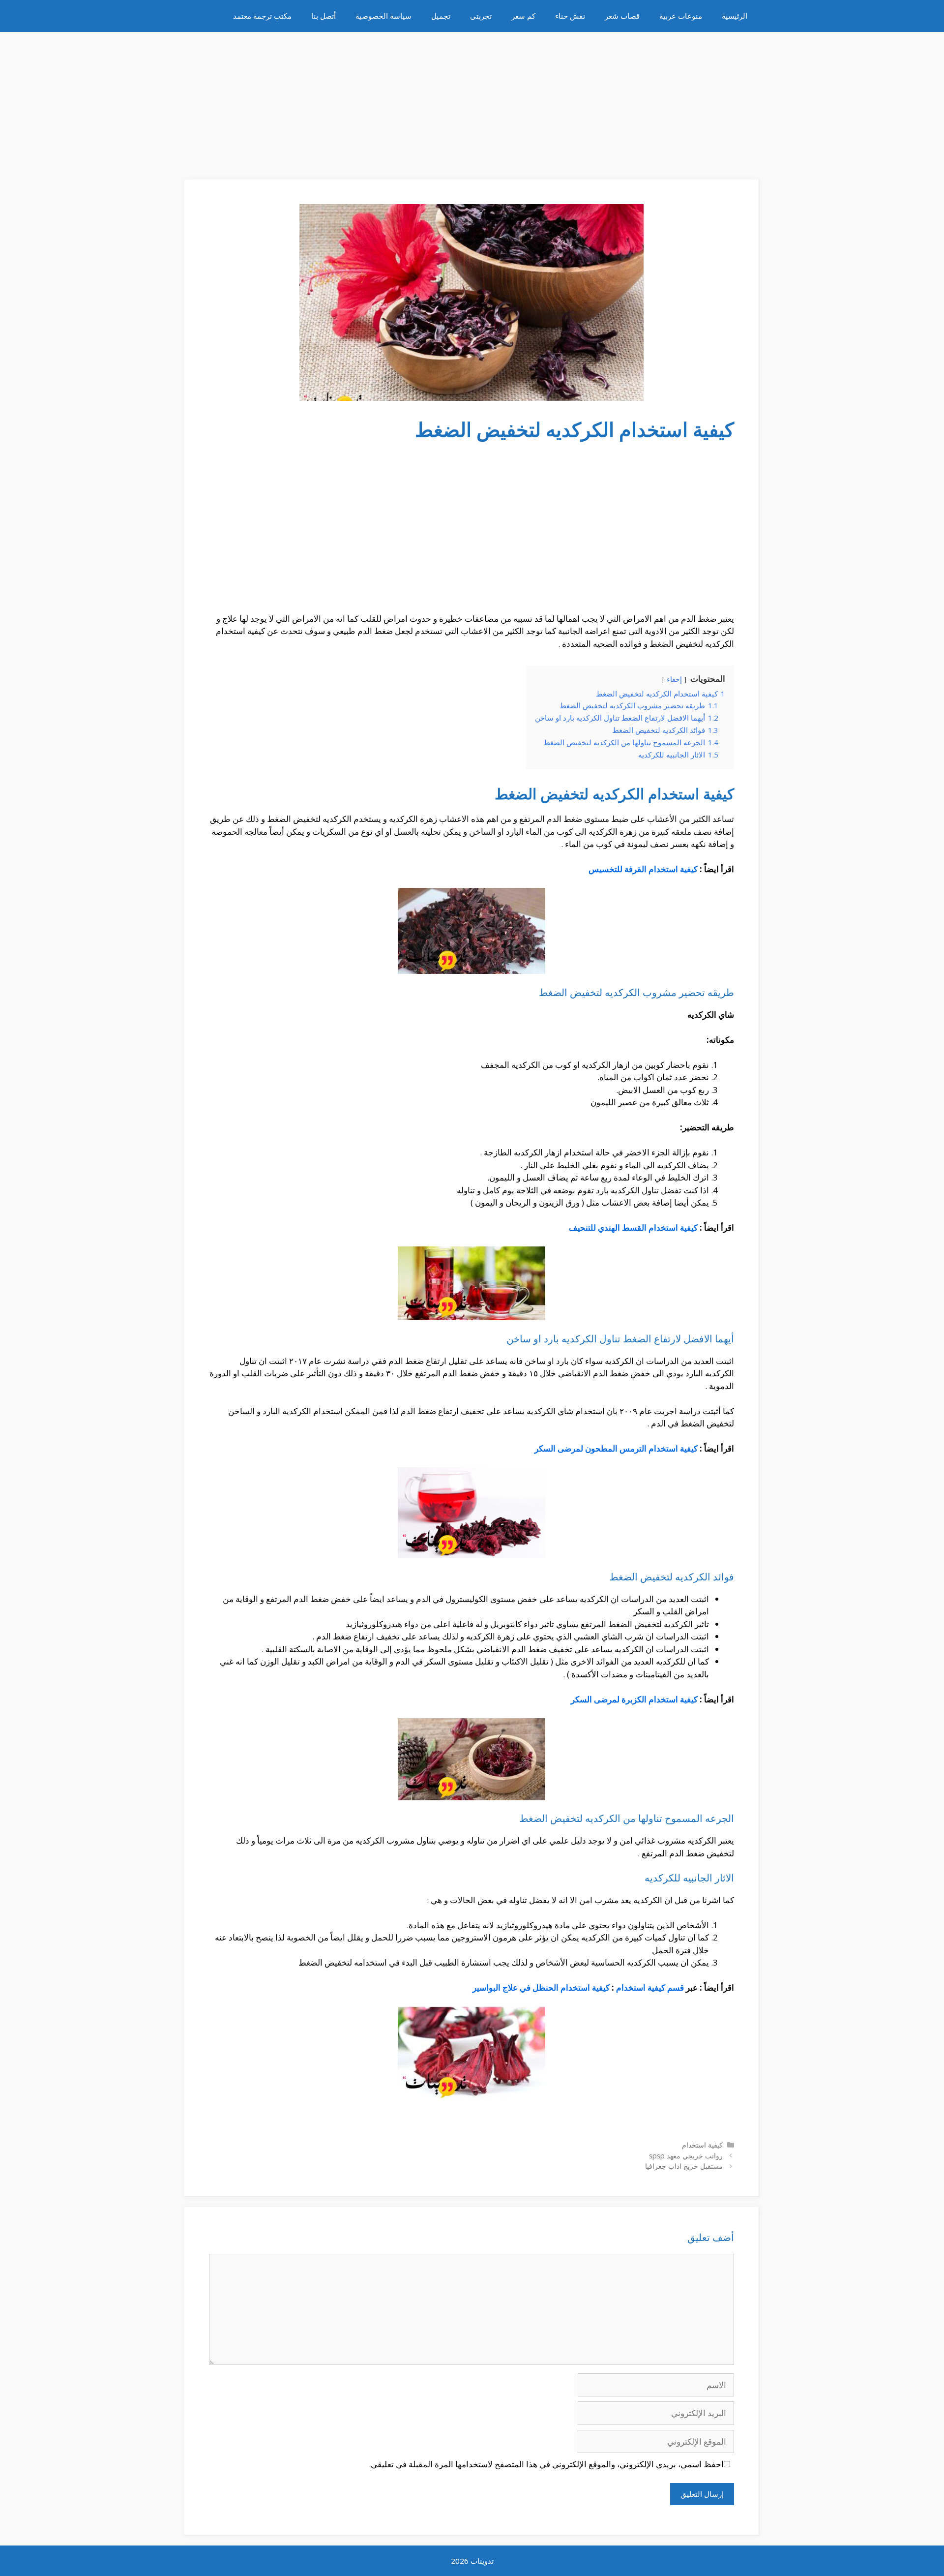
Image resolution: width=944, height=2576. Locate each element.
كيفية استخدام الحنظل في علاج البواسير (541, 1987)
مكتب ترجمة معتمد (262, 16)
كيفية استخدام (702, 2145)
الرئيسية (735, 16)
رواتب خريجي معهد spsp (686, 2156)
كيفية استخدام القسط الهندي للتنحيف (633, 1227)
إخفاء (674, 679)
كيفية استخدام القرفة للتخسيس (643, 869)
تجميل (441, 16)
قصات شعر (622, 16)
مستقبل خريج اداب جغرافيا (684, 2166)
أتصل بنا (324, 16)
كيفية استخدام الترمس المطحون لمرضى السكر (616, 1448)
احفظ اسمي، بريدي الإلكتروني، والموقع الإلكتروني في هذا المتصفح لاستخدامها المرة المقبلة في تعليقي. (546, 2464)
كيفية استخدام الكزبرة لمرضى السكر (634, 1699)
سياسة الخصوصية (383, 16)
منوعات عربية (681, 16)
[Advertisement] (472, 101)
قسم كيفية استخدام (650, 1987)
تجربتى (481, 16)
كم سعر (523, 16)
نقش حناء (570, 16)
